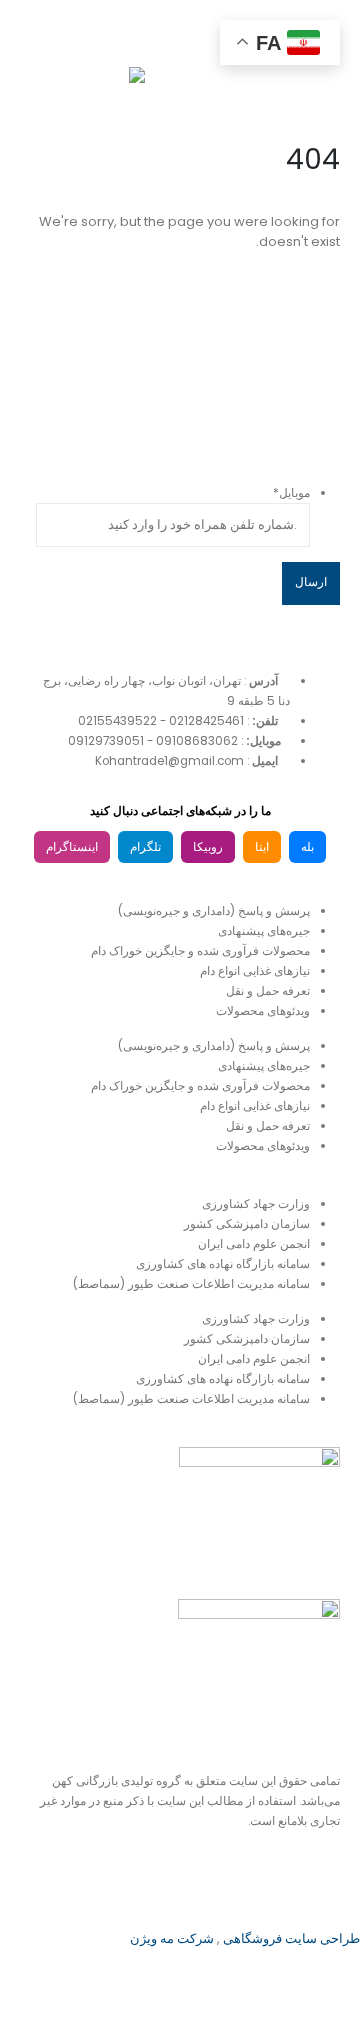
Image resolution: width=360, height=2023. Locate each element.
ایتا (262, 847)
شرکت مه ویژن (172, 1938)
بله (307, 847)
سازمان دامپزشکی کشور (247, 1224)
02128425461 (206, 721)
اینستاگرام (72, 847)
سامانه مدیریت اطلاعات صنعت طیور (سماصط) (191, 1284)
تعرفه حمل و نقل (268, 991)
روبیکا (208, 847)
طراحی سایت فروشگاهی (290, 1938)
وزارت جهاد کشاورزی (256, 1204)
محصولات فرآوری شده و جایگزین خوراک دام (200, 951)
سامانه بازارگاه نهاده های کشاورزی (223, 1264)
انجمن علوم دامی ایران (254, 1244)
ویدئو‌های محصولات (263, 1011)
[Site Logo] (95, 86)
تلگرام (145, 847)
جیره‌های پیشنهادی (264, 931)
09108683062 (197, 741)
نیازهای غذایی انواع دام (255, 971)
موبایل (291, 493)
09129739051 (106, 741)
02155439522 (117, 721)
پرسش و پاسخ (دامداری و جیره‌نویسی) (214, 911)
